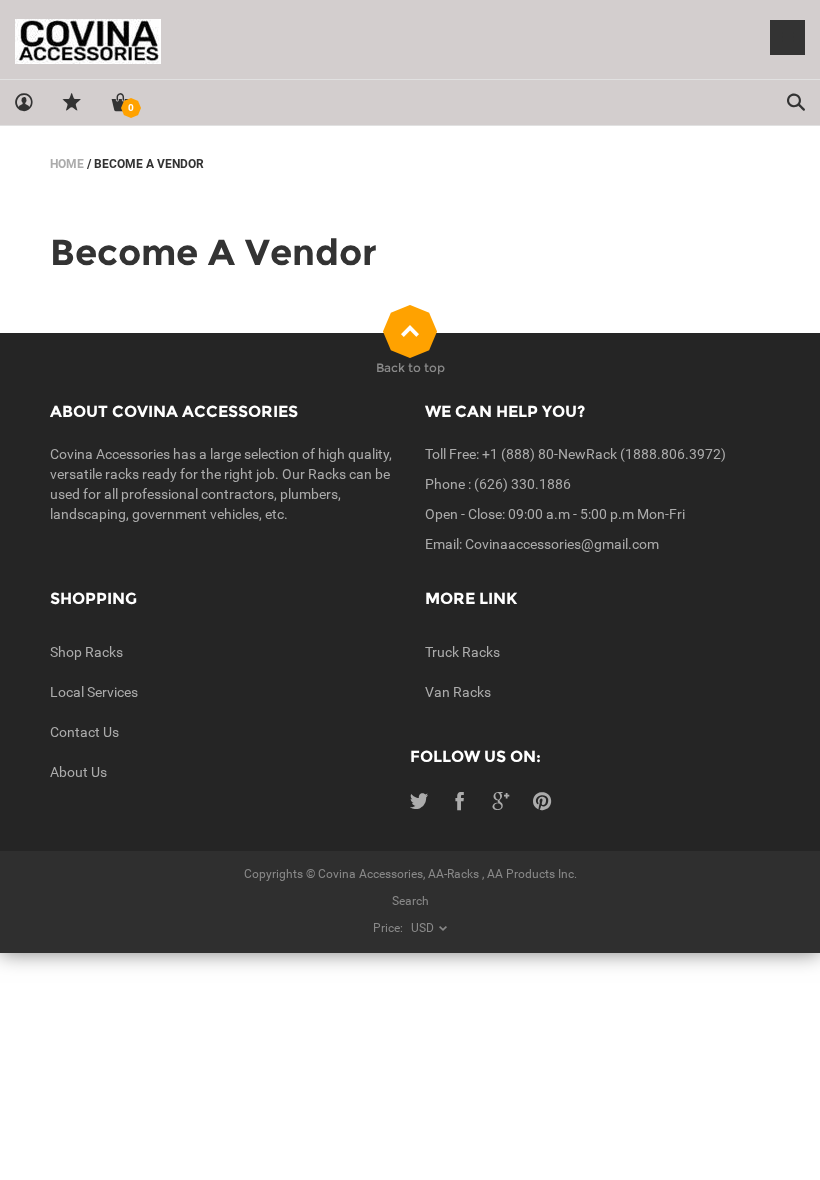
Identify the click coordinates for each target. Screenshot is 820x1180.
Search (410, 901)
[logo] (410, 40)
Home (67, 164)
